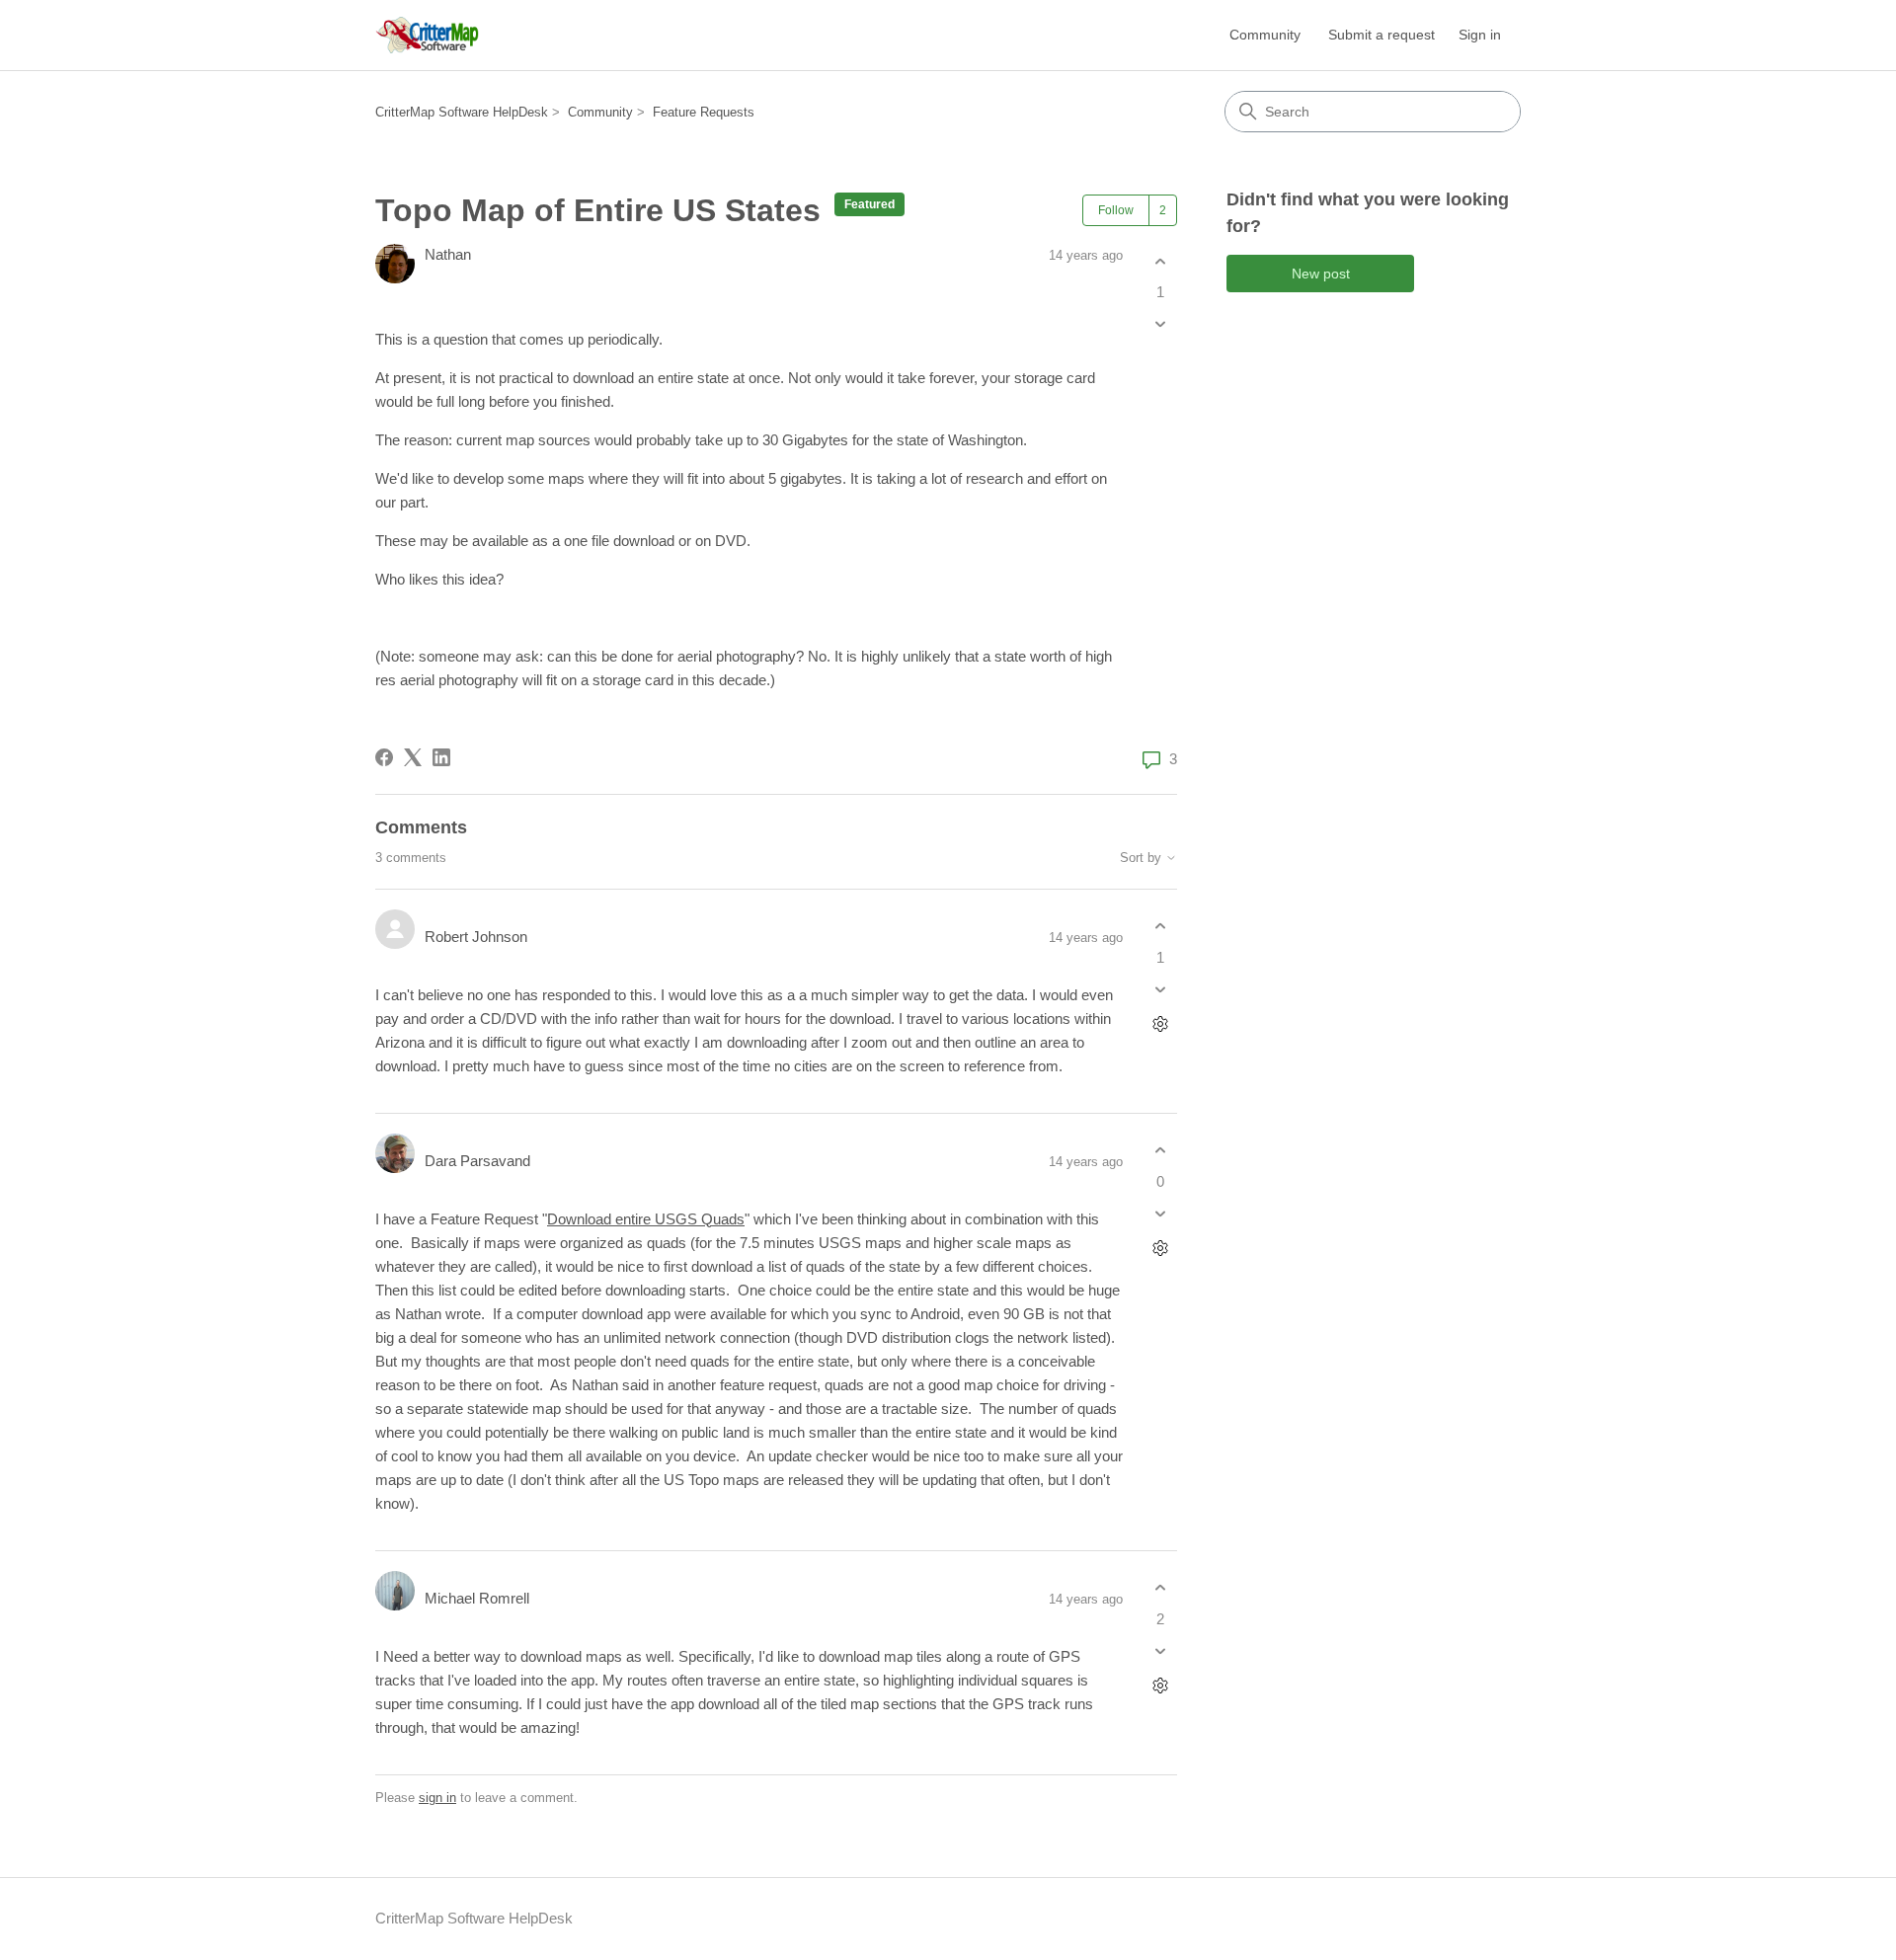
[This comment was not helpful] (1160, 989)
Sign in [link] (1480, 35)
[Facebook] (384, 757)
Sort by (1143, 858)
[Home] (427, 35)
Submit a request (1382, 35)
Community (1265, 35)
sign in (437, 1798)
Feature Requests (704, 112)
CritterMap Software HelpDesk (462, 112)
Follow (1116, 210)
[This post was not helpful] (1160, 324)
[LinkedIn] (441, 757)
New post (1321, 274)
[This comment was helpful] (1160, 927)
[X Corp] (413, 757)
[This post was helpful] (1160, 261)
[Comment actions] (1160, 1023)
